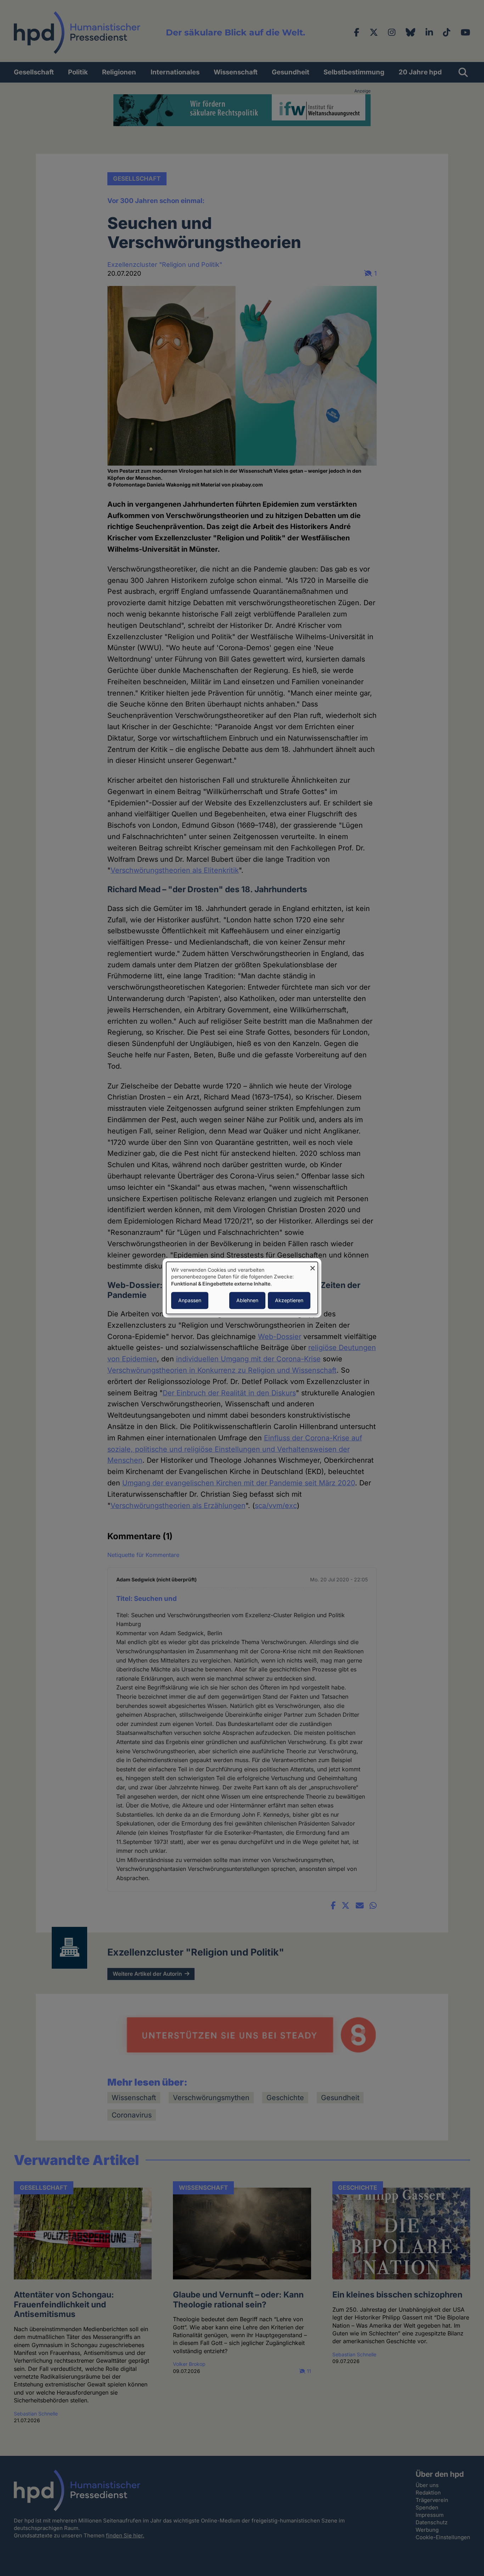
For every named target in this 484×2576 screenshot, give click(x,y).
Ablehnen (247, 1301)
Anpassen (190, 1301)
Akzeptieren (289, 1301)
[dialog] (242, 1288)
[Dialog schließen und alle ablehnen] (313, 1266)
